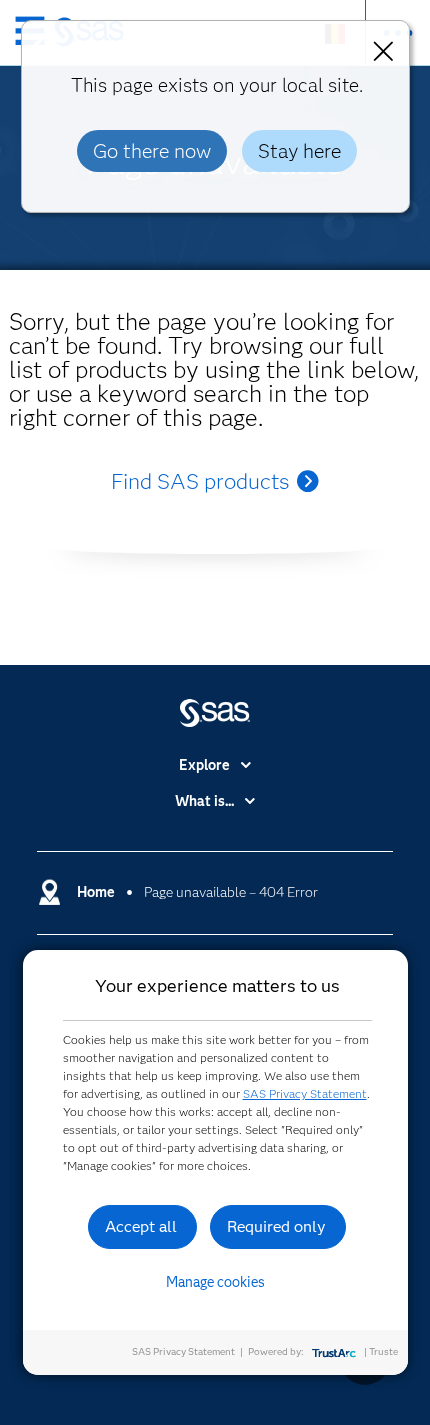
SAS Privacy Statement (305, 1093)
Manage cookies (215, 1282)
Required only (276, 1226)
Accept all (141, 1226)
